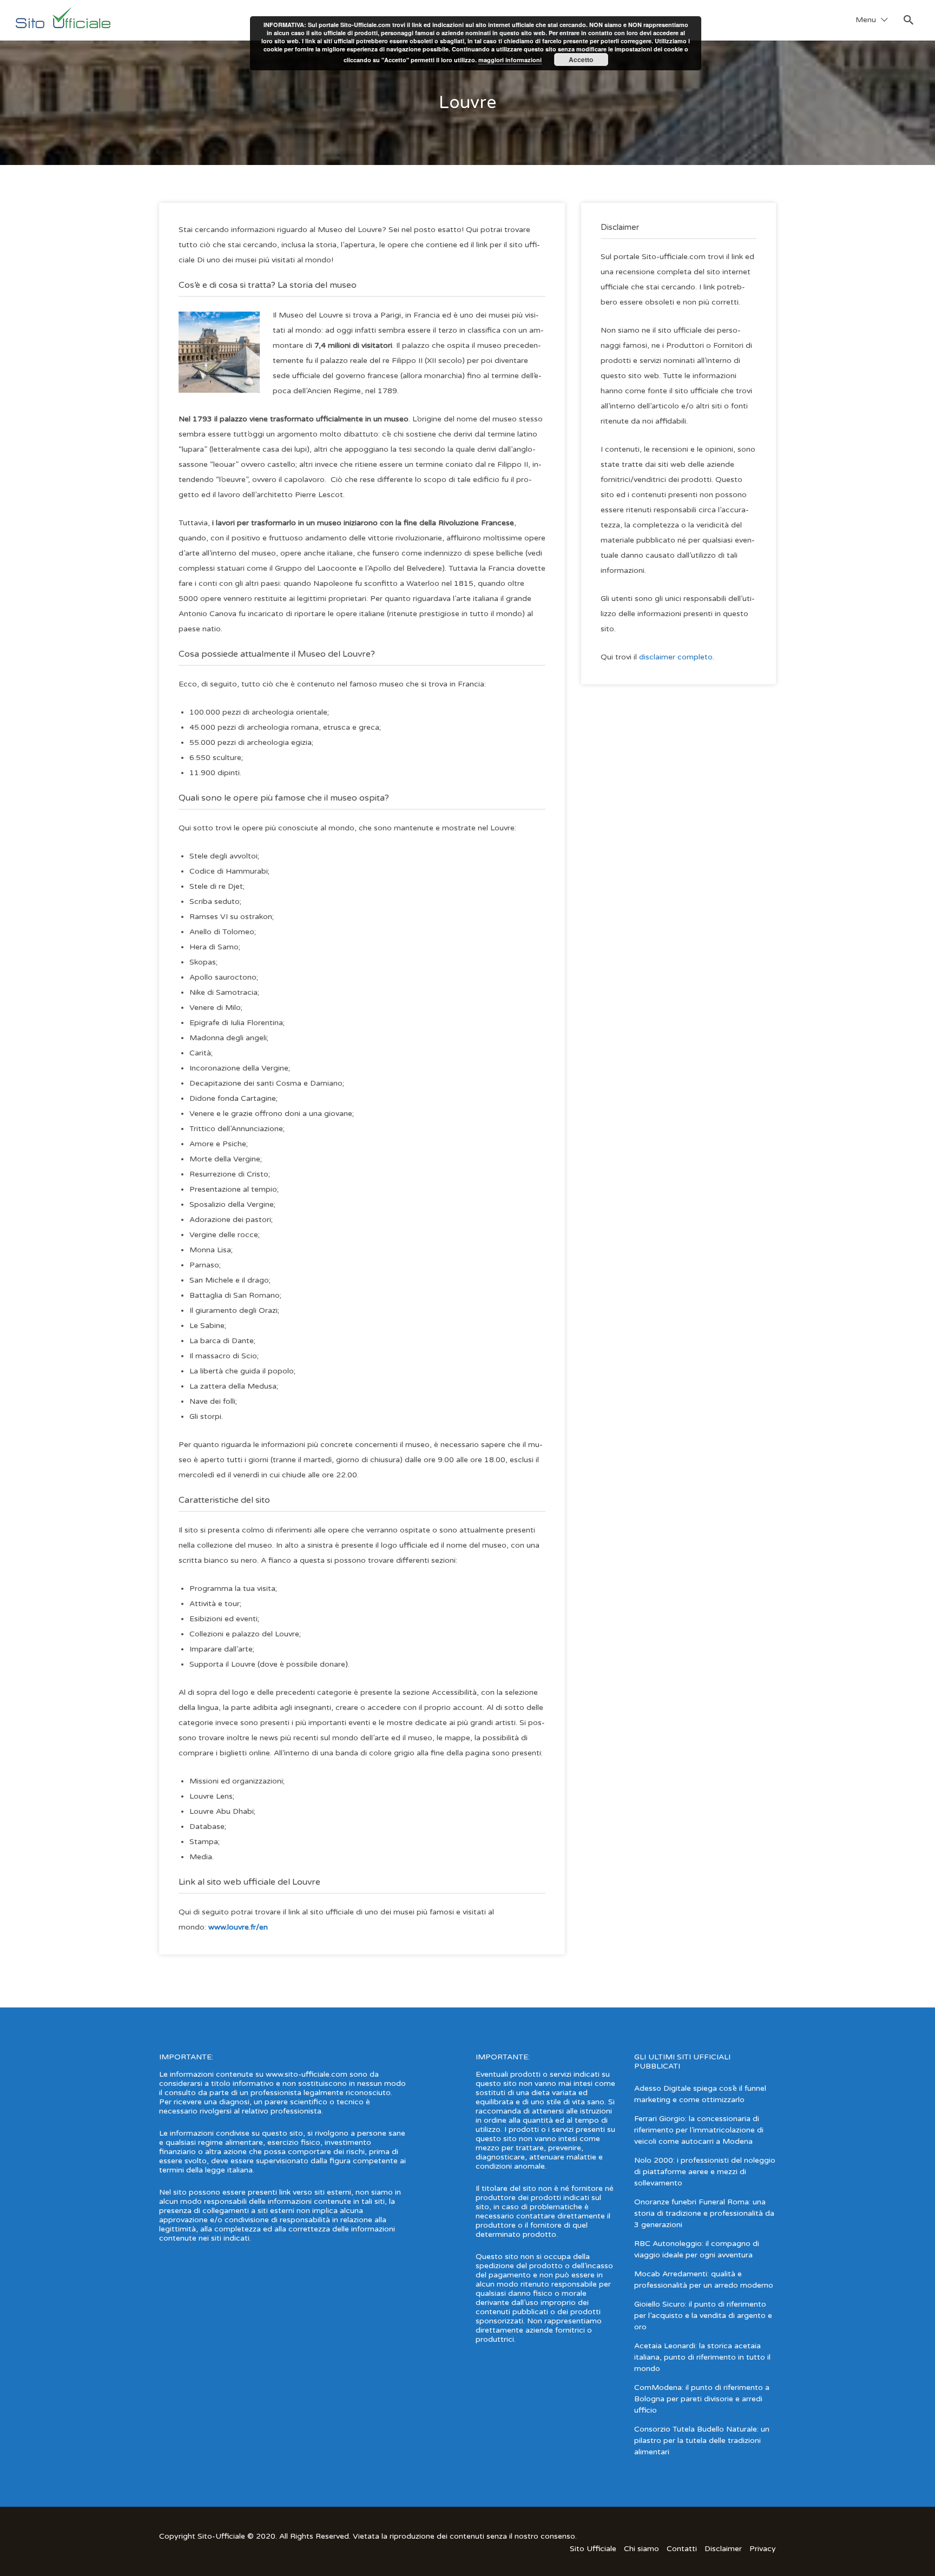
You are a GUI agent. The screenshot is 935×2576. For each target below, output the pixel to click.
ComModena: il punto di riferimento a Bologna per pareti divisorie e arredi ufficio (702, 2399)
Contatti (682, 2549)
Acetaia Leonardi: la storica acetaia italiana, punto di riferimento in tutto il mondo (702, 2357)
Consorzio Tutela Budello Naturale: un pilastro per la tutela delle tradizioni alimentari (702, 2440)
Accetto (581, 60)
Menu (866, 20)
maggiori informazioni (510, 60)
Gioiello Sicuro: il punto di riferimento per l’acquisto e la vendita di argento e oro (703, 2316)
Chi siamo (641, 2549)
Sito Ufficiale (593, 2549)
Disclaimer (723, 2549)
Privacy (763, 2549)
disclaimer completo (676, 657)
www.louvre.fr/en (238, 1927)
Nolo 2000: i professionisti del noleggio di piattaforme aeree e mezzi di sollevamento (705, 2172)
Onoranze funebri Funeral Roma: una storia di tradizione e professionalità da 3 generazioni (704, 2213)
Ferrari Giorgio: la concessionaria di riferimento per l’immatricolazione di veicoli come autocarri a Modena (699, 2130)
